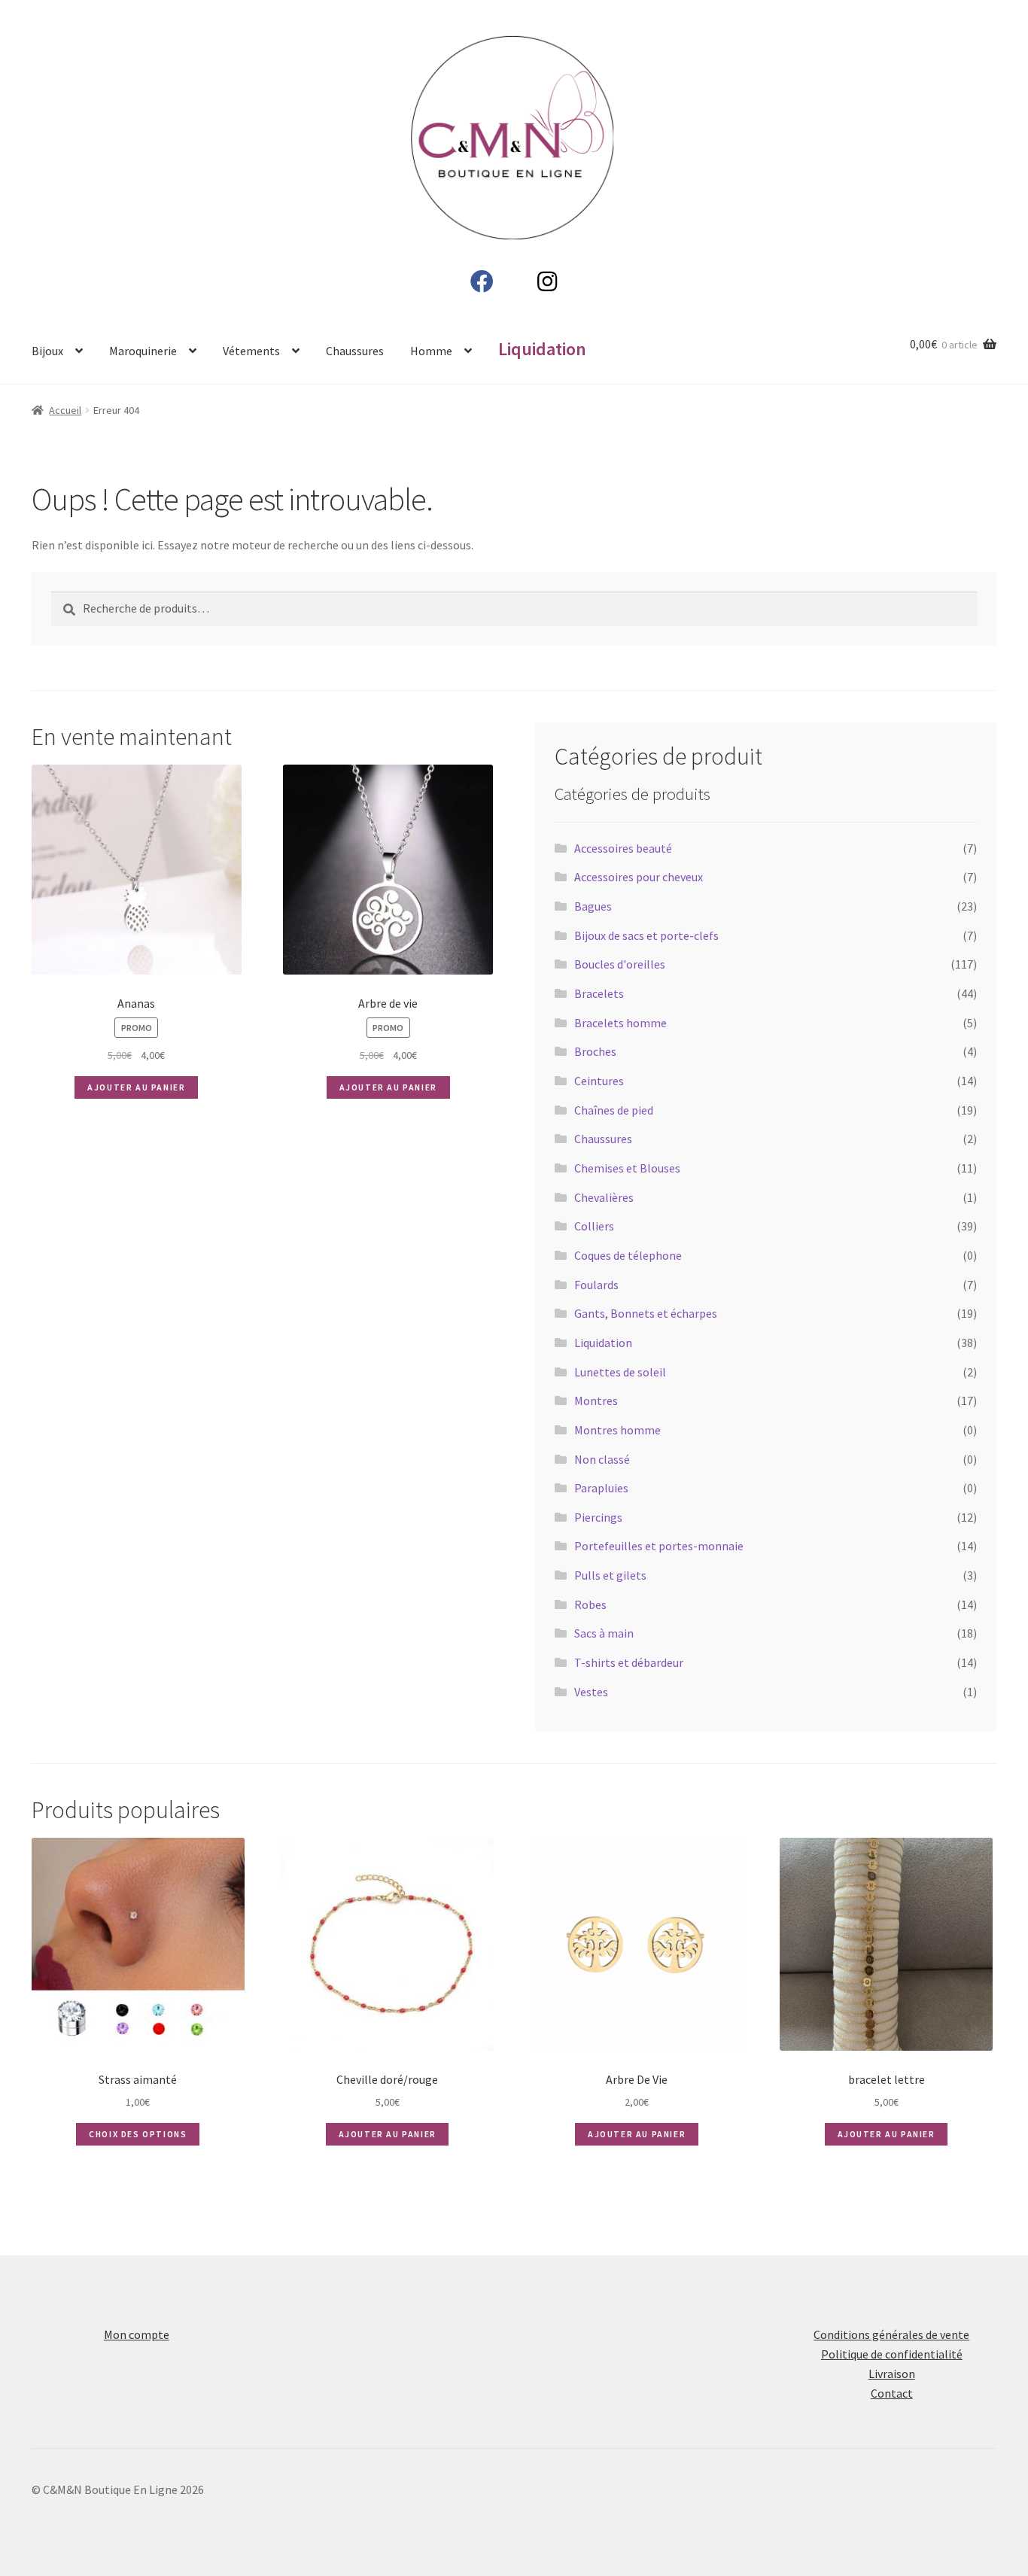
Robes (590, 1604)
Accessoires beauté (623, 848)
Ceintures (599, 1081)
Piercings (598, 1517)
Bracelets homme (620, 1023)
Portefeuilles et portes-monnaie (659, 1546)
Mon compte (137, 2334)
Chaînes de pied (614, 1110)
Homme (431, 351)
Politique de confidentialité (892, 2354)
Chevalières (604, 1197)
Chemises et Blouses (627, 1168)
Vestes (591, 1692)
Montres (596, 1401)
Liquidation (603, 1343)
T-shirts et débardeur (629, 1662)
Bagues (593, 906)
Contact (892, 2393)
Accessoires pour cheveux (639, 877)
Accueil (65, 410)
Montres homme (617, 1430)
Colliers (594, 1226)
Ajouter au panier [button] (136, 1087)
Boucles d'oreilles (620, 964)
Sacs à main (604, 1633)
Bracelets (599, 993)
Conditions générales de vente (891, 2334)
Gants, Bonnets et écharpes (646, 1313)
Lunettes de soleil (620, 1372)
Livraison (892, 2374)
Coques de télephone (628, 1255)
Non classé (602, 1459)
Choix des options (138, 2134)
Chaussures (355, 351)
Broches (595, 1051)
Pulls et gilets (610, 1575)
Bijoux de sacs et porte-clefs (646, 935)
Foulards (596, 1285)
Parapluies (601, 1488)
